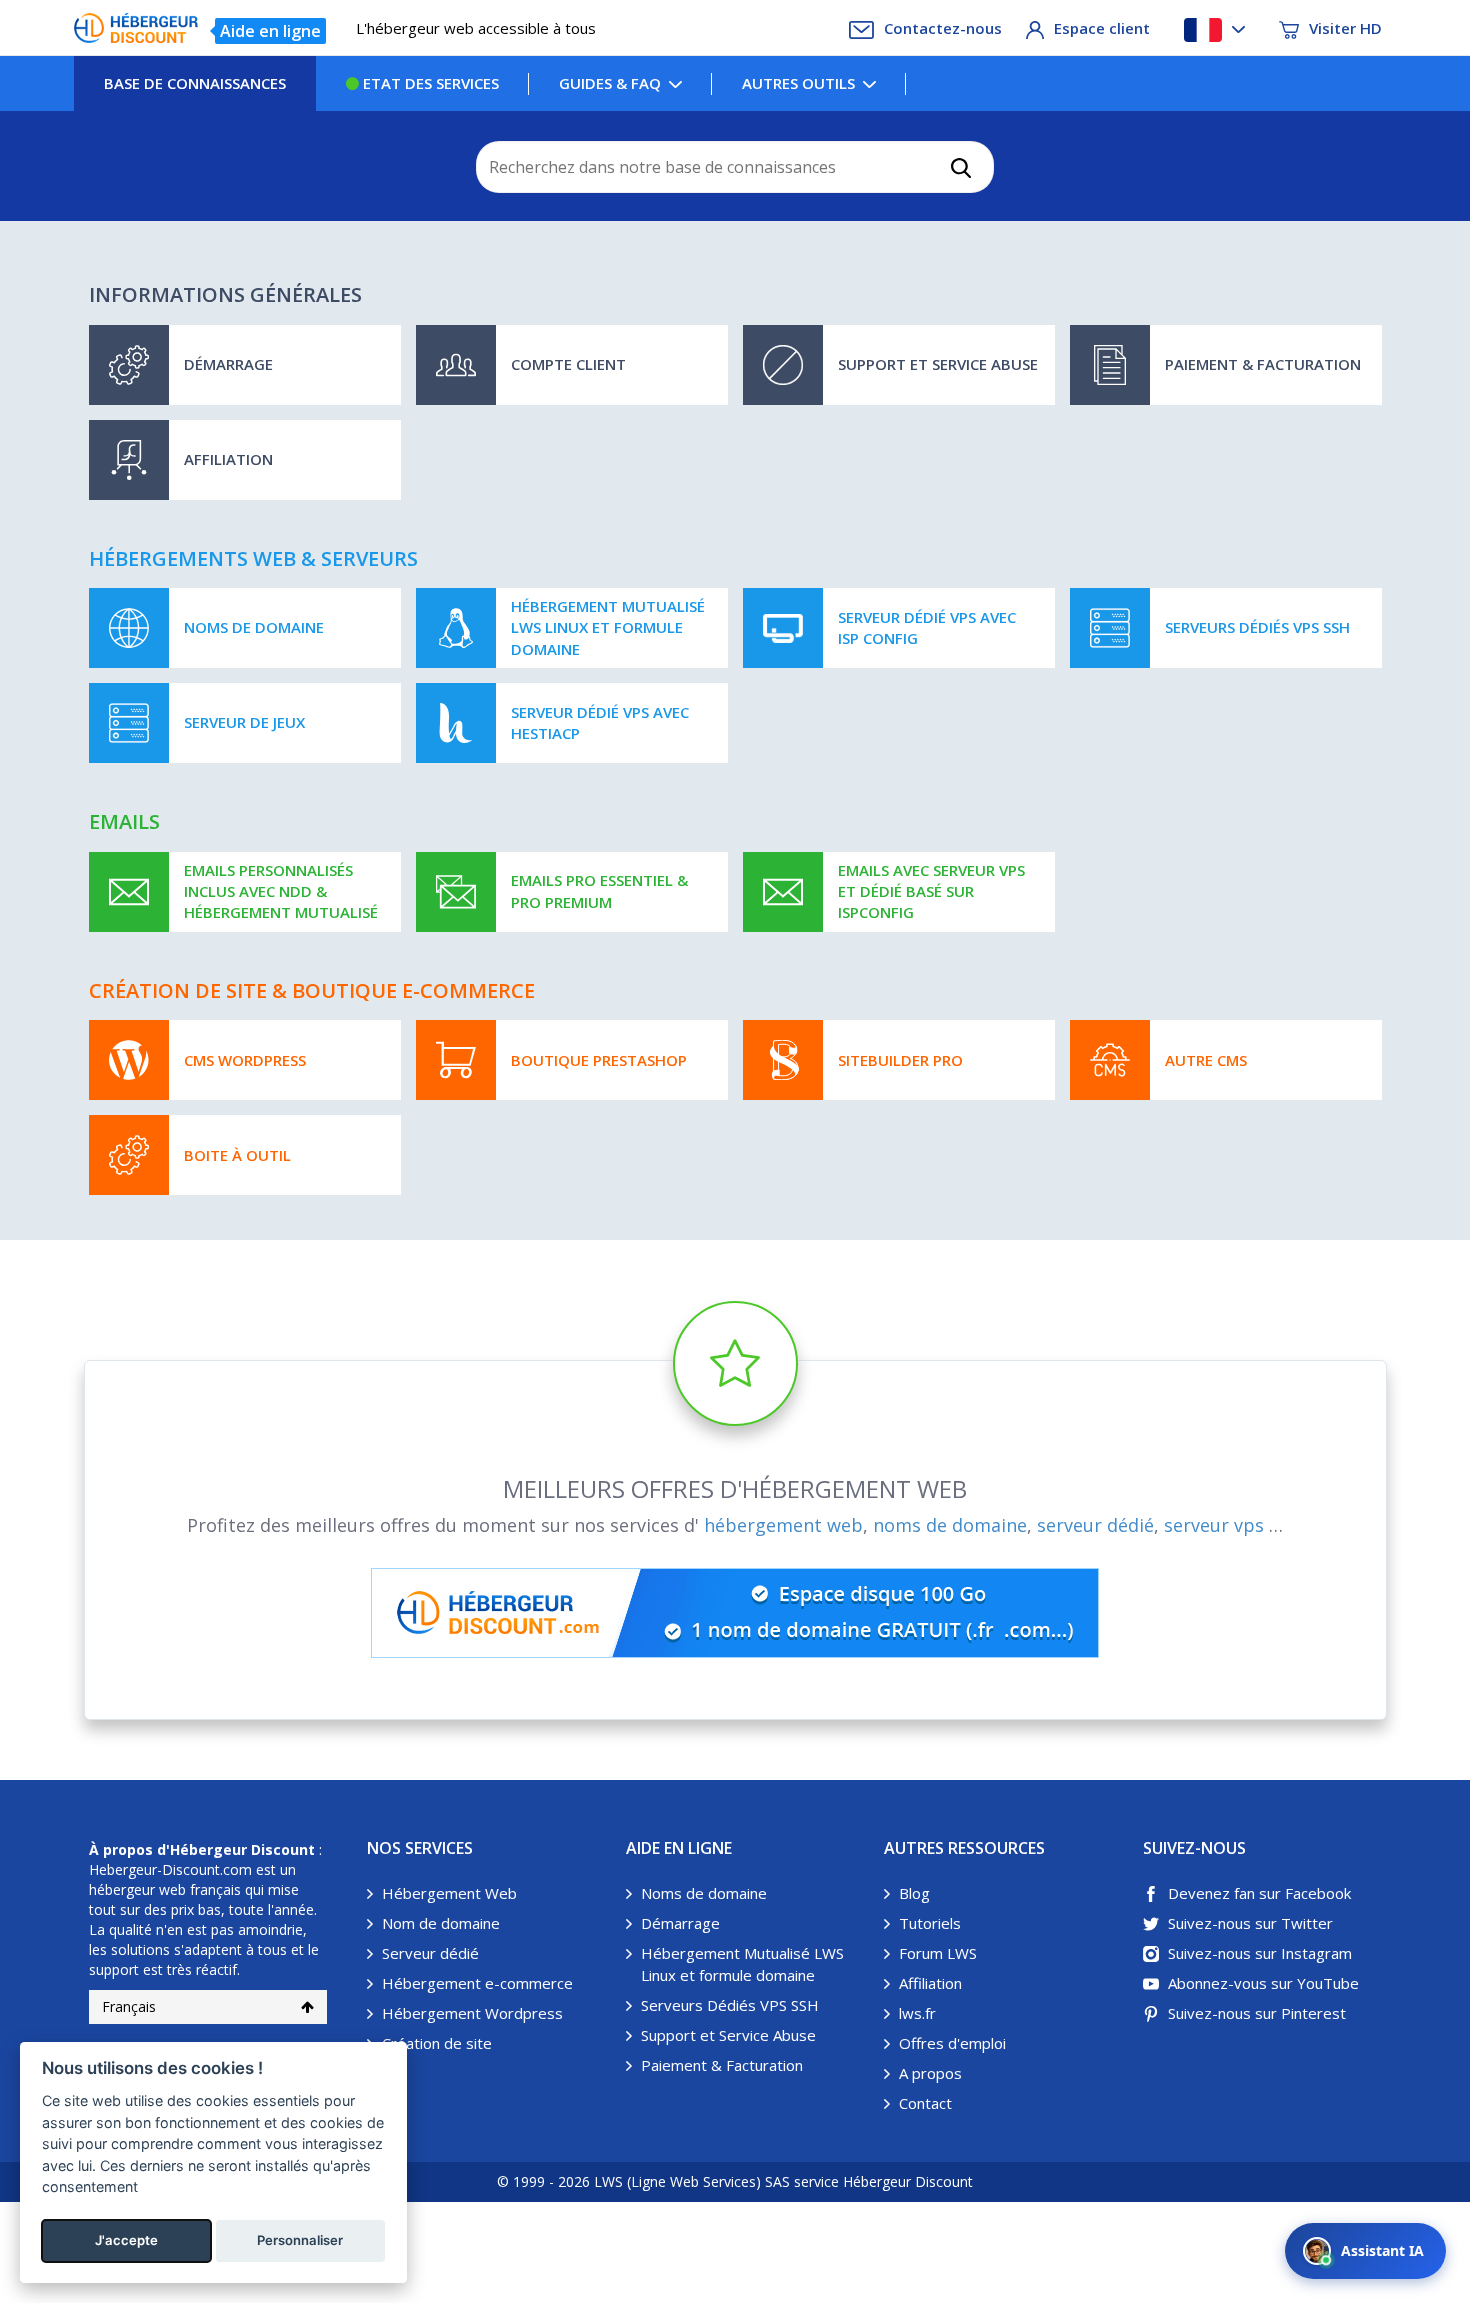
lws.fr (917, 2013)
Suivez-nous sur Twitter (1250, 1923)
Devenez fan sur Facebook (1259, 1893)
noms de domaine (950, 1525)
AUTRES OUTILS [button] (798, 83)
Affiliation (930, 1983)
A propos (930, 2073)
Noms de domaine (704, 1893)
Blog (914, 1893)
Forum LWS (938, 1953)
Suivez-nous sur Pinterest (1257, 2013)
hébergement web (783, 1525)
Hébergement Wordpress (472, 2013)
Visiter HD (1345, 28)
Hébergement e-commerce (477, 1983)
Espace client (1102, 28)
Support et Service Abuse (728, 2035)
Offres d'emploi (952, 2043)
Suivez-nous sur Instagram (1260, 1953)
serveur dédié (1095, 1525)
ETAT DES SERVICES (429, 83)
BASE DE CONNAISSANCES (195, 83)
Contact (925, 2103)
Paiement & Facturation (722, 2065)
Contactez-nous (943, 28)
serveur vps (1214, 1525)
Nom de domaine (441, 1923)
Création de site (437, 2043)
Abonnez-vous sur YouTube (1263, 1983)
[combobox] (734, 167)
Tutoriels (930, 1923)
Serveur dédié (430, 1953)
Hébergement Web (449, 1893)
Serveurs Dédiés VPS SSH (730, 2005)
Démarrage (680, 1923)
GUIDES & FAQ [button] (610, 83)
